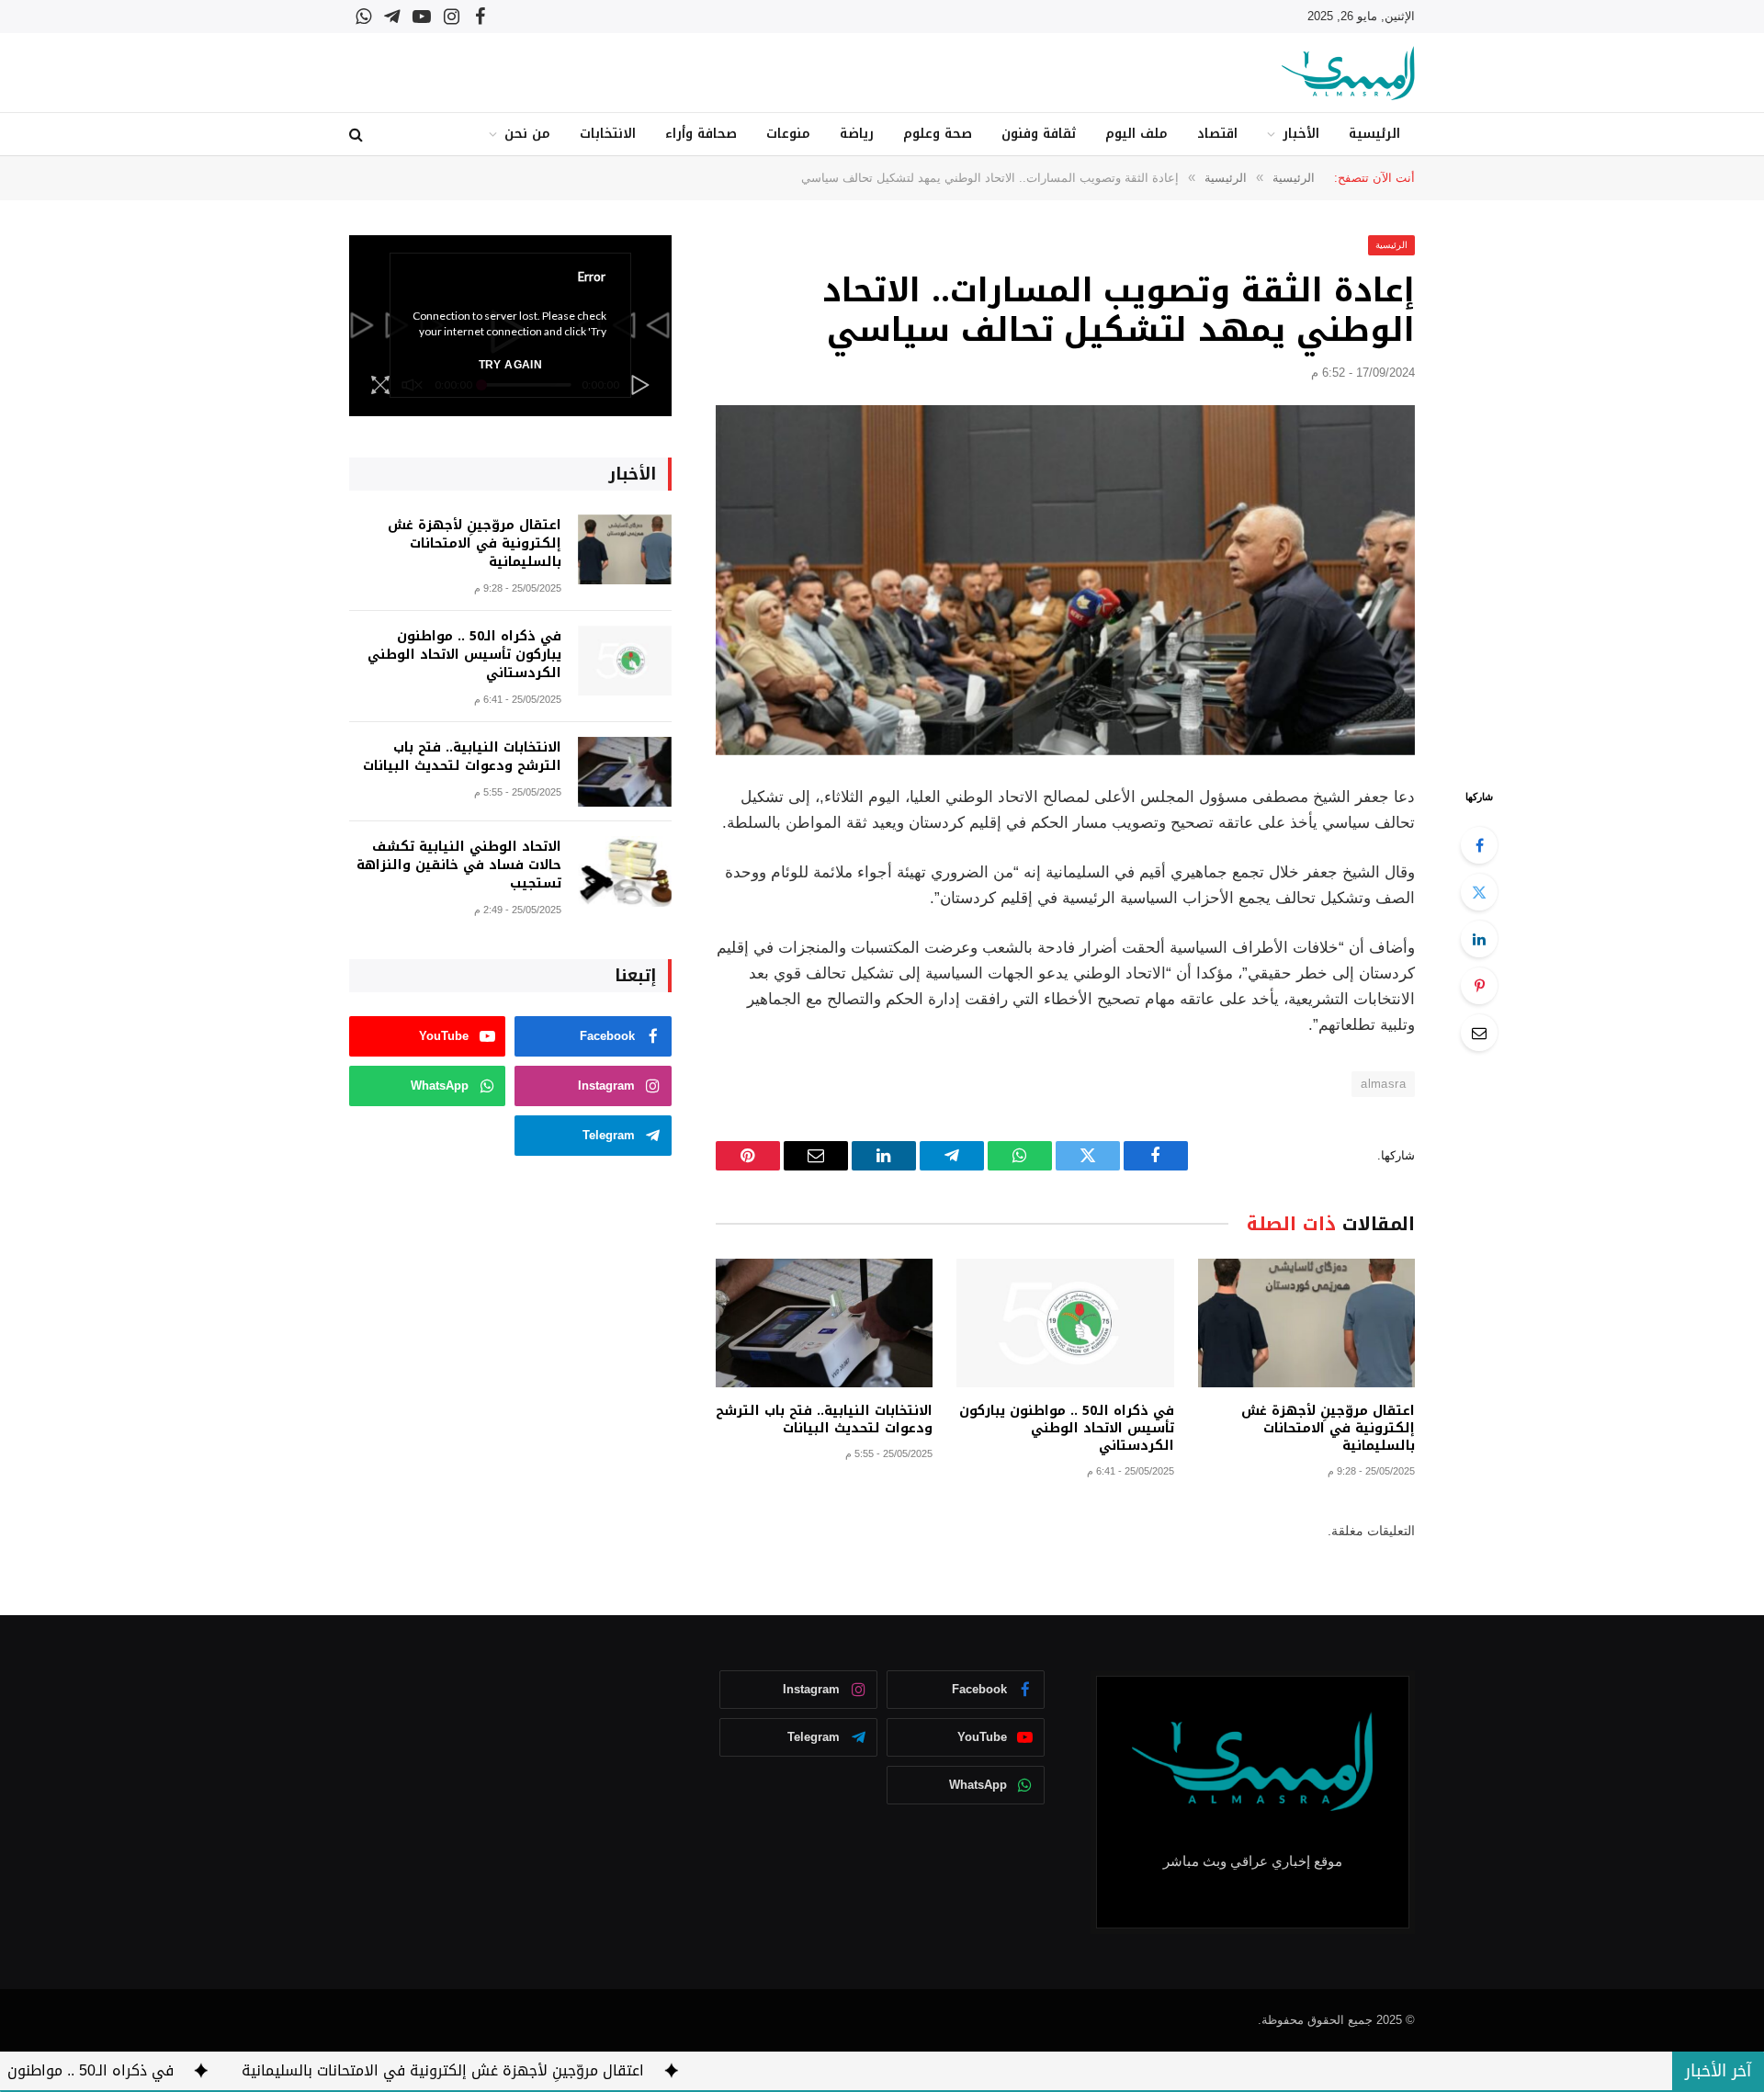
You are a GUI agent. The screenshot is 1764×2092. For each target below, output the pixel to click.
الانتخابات (608, 134)
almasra (1383, 1084)
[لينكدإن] (1479, 939)
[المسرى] (1348, 73)
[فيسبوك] (1479, 845)
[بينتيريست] (1479, 986)
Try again (510, 365)
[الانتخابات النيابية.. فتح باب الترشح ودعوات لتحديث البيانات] (824, 1323)
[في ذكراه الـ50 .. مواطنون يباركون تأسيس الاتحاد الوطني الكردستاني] (1065, 1323)
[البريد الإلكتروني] (1479, 1033)
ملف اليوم (1136, 134)
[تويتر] (1479, 892)
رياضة (857, 134)
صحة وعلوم (938, 134)
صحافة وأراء (701, 134)
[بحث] (358, 135)
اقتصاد (1217, 134)
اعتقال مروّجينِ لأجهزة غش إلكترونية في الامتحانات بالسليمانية (1328, 1428)
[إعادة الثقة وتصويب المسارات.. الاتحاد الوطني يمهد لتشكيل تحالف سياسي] (1065, 580)
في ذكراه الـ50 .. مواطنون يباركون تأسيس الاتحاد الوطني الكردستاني (1066, 1428)
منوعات (788, 134)
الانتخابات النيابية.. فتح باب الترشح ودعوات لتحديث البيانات (824, 1419)
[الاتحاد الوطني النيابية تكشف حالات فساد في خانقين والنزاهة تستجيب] (625, 871)
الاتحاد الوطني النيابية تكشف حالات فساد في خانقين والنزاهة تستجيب (459, 865)
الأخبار (1301, 134)
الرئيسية (1374, 134)
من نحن (527, 134)
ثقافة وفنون (1039, 134)
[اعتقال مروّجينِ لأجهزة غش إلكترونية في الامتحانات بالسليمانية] (1306, 1323)
